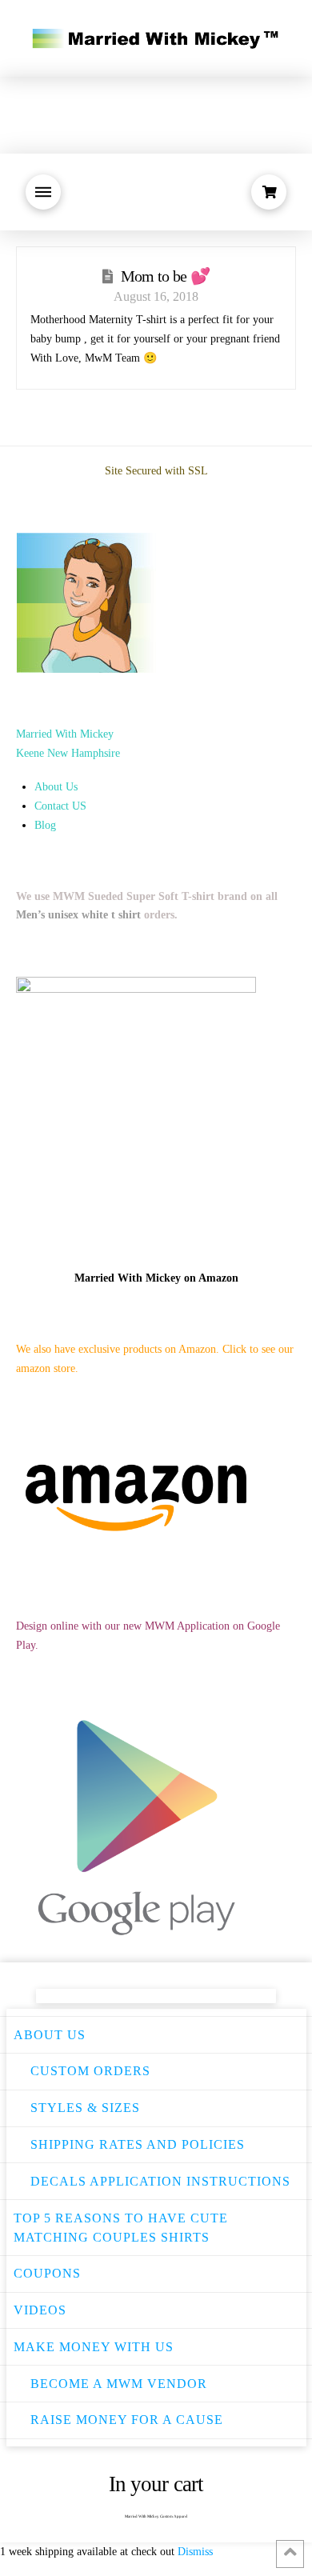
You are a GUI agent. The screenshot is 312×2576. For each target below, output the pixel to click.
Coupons (47, 2273)
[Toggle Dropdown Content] (43, 192)
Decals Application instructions (160, 2181)
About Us (56, 787)
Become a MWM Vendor (119, 2384)
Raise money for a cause (127, 2420)
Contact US (60, 806)
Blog (45, 825)
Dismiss (195, 2552)
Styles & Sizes (85, 2108)
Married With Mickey (65, 734)
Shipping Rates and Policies (138, 2144)
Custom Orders (90, 2071)
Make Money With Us (94, 2347)
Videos (40, 2310)
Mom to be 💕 (165, 276)
